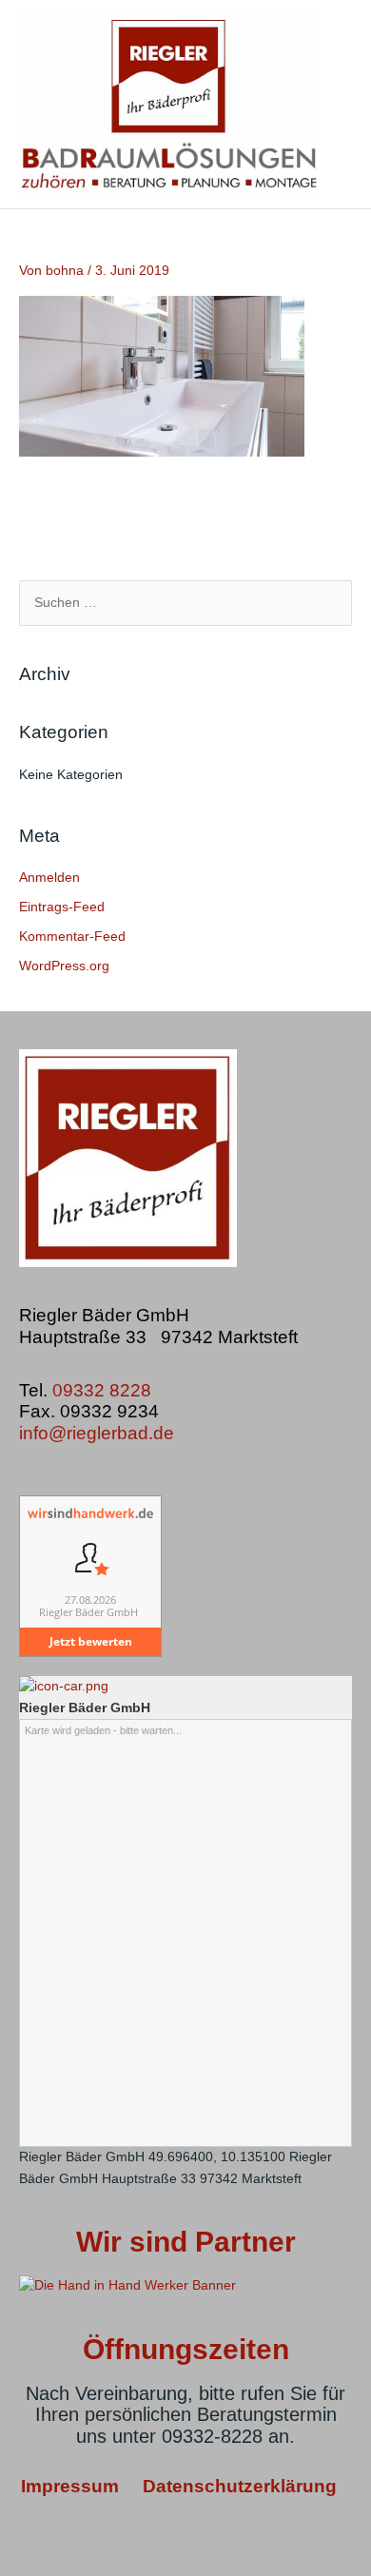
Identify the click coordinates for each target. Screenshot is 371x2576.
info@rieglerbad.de (97, 1433)
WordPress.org (64, 966)
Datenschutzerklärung (240, 2486)
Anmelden (49, 878)
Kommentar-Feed (72, 937)
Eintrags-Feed (62, 907)
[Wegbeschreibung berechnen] (64, 1686)
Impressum (72, 2486)
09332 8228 (104, 1390)
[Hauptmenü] (335, 104)
